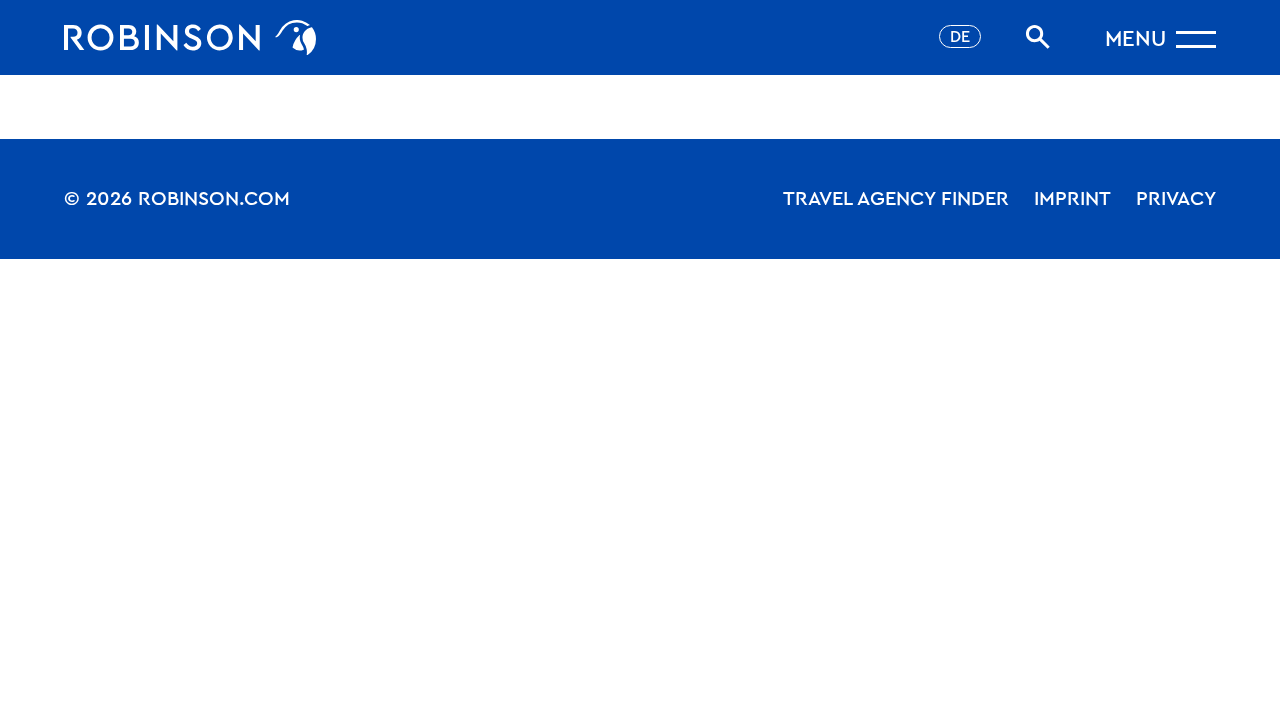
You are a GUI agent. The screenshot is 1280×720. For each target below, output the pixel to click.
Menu (1135, 39)
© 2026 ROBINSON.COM (177, 199)
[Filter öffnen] (1037, 37)
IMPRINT (1072, 199)
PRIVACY (1176, 199)
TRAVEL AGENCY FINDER (896, 199)
